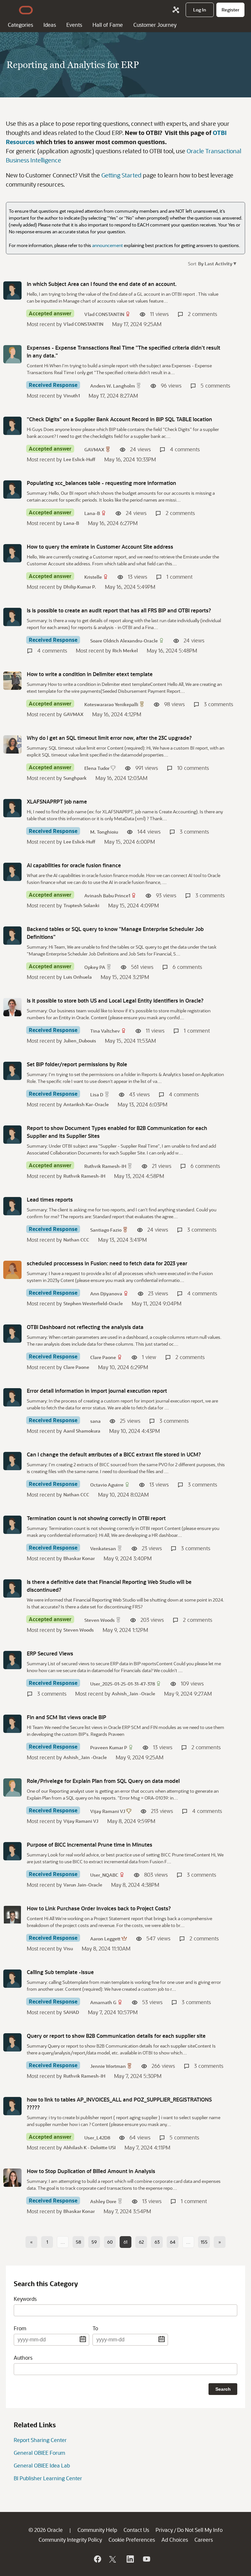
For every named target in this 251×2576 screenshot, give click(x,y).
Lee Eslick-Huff (79, 459)
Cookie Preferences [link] (132, 2540)
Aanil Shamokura (82, 1431)
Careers (204, 2540)
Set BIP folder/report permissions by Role (77, 1064)
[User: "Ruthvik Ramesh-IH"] (12, 1135)
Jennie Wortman (108, 2066)
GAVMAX (94, 449)
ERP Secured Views (50, 1653)
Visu (68, 1948)
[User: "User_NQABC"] (12, 1851)
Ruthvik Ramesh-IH (105, 1166)
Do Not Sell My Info (200, 2530)
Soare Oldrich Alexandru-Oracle (124, 641)
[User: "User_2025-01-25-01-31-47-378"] (12, 1660)
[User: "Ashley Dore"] (12, 2178)
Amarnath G (103, 2002)
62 (141, 2242)
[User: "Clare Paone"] (12, 1334)
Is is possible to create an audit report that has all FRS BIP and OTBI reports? (119, 610)
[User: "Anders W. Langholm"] (12, 354)
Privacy (164, 2530)
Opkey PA (95, 967)
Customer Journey (155, 25)
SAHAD (71, 2012)
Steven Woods (100, 1620)
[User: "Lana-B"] (12, 490)
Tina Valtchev (105, 1031)
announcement (108, 245)
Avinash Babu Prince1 (107, 896)
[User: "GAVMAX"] (12, 426)
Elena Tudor (97, 768)
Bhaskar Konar (79, 1558)
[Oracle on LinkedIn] (130, 2559)
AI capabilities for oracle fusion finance (74, 865)
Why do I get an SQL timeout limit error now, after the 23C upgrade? (109, 738)
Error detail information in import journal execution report (97, 1391)
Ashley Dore (103, 2201)
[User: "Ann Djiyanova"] (12, 1270)
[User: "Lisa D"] (12, 1071)
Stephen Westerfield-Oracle (93, 1303)
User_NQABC (104, 1875)
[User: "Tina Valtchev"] (12, 1007)
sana (95, 1421)
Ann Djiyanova (106, 1294)
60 (110, 2242)
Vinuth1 (72, 396)
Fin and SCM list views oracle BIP (67, 1717)
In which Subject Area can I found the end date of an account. (102, 284)
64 (173, 2242)
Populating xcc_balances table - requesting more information (101, 483)
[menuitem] (200, 10)
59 (94, 2242)
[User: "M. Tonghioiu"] (12, 808)
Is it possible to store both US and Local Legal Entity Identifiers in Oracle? (115, 1000)
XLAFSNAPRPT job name (57, 801)
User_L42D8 (97, 2138)
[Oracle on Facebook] (97, 2559)
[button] (217, 263)
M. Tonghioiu (104, 832)
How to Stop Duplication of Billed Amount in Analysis (91, 2171)
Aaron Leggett (105, 1939)
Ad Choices (175, 2540)
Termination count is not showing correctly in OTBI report (96, 1518)
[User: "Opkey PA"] (12, 936)
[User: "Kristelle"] (12, 553)
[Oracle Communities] (176, 10)
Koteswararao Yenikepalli (111, 704)
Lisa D (97, 1095)
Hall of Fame (108, 25)
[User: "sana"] (12, 1397)
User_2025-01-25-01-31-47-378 (123, 1684)
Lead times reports (50, 1199)
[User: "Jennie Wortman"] (12, 2042)
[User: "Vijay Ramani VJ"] (12, 1787)
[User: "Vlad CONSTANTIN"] (12, 291)
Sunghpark (75, 778)
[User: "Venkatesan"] (12, 1525)
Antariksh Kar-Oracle (86, 1104)
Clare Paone (103, 1357)
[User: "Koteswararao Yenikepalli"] (12, 681)
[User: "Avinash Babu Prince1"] (12, 872)
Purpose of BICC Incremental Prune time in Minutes (90, 1845)
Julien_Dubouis (80, 1041)
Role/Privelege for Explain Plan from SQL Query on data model (103, 1781)
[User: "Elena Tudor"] (12, 744)
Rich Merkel (125, 650)
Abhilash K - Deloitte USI (90, 2147)
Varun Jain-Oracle (83, 1885)
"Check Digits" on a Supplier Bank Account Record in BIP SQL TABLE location (119, 419)
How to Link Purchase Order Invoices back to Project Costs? (99, 1908)
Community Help (97, 2530)
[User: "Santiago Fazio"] (12, 1206)
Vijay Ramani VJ (108, 1811)
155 (204, 2242)
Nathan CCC (76, 1240)
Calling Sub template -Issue (60, 1972)
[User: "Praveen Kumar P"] (12, 1724)
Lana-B (92, 513)
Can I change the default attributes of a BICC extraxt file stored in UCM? (114, 1454)
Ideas (50, 25)
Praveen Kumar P (109, 1747)
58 (78, 2242)
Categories (20, 25)
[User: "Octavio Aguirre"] (12, 1461)
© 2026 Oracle (46, 2530)
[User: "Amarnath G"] (12, 1979)
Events (74, 25)
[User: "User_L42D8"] (12, 2106)
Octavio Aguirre (107, 1485)
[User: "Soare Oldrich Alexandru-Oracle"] (12, 617)
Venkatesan (103, 1548)
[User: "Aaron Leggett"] (12, 1915)
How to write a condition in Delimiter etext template (90, 674)
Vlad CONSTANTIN (104, 314)
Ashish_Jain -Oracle (134, 1694)
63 (157, 2242)
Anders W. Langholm (113, 386)
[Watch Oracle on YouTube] (146, 2559)
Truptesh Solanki (81, 905)
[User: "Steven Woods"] (12, 1588)
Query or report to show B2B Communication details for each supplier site (116, 2036)
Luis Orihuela (78, 977)
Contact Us (136, 2530)
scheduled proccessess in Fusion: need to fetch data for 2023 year (107, 1263)
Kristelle (93, 577)
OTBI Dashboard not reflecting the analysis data (85, 1327)
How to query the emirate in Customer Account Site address (100, 547)
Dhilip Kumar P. (80, 587)
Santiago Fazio (106, 1230)
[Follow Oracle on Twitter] (113, 2559)
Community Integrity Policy (70, 2540)
